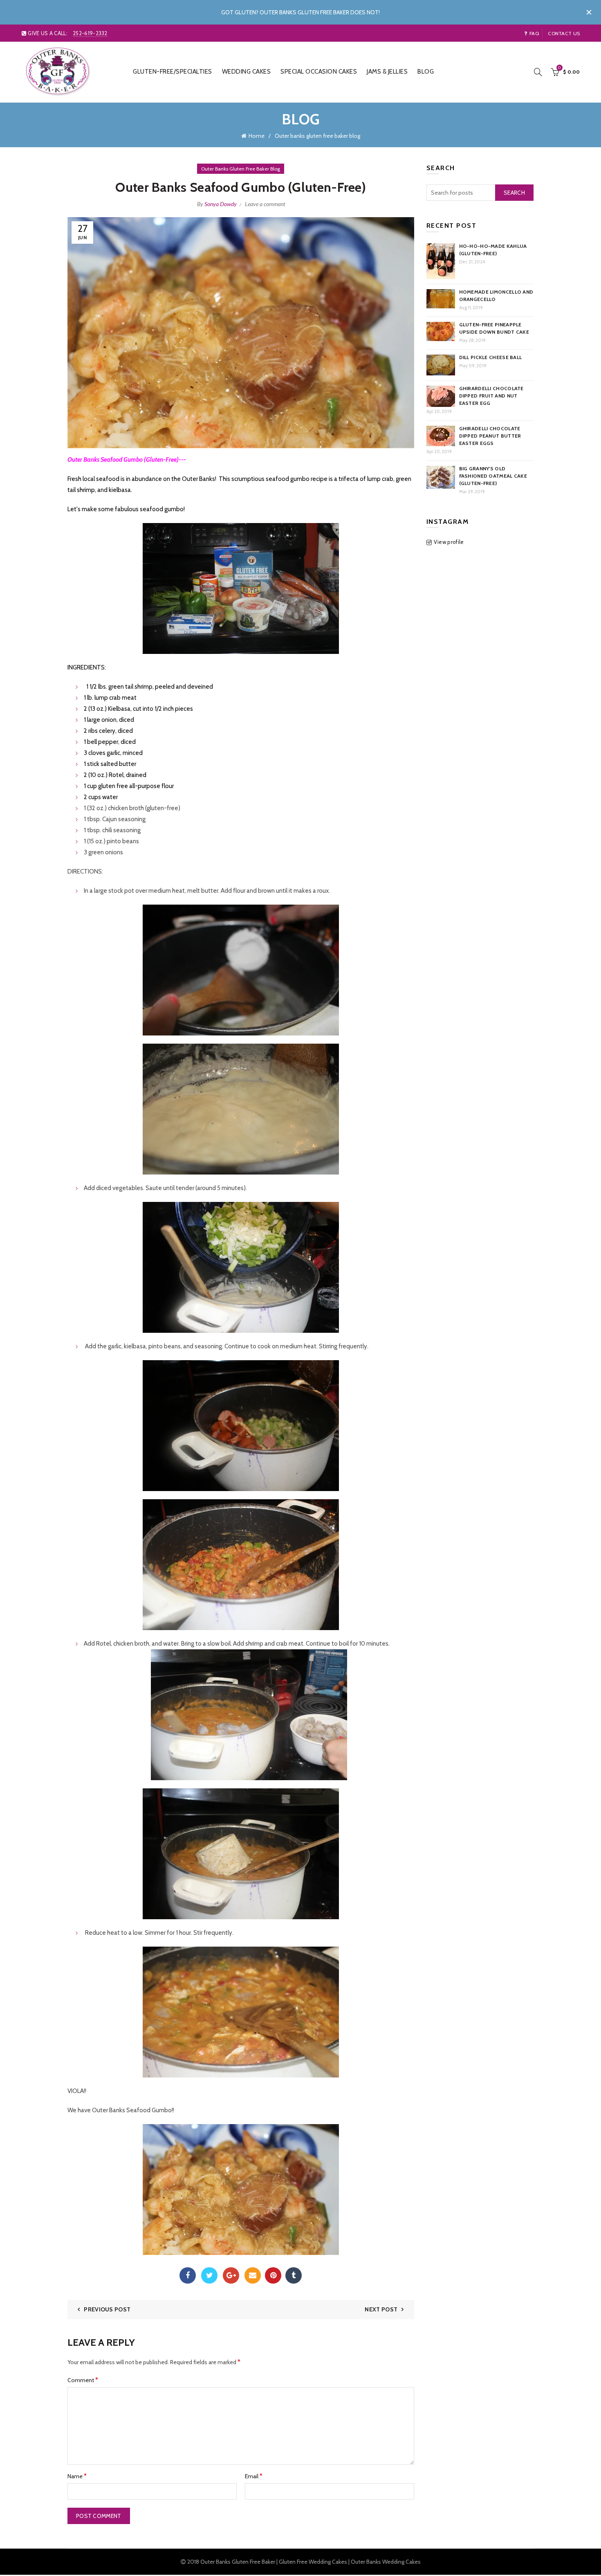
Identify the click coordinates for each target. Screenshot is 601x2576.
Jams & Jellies (387, 72)
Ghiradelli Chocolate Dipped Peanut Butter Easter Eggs (490, 436)
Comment (83, 2380)
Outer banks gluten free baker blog (317, 136)
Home (257, 136)
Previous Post (107, 2309)
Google (231, 2275)
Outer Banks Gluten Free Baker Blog (241, 169)
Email (253, 2275)
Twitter (209, 2275)
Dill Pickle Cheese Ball (491, 357)
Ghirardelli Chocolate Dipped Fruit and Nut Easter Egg (491, 396)
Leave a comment (265, 204)
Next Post (381, 2309)
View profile (449, 542)
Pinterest (273, 2275)
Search (514, 193)
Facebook (188, 2275)
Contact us (564, 33)
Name (77, 2476)
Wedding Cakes (247, 72)
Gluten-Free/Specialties (173, 72)
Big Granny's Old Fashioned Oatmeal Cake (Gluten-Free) (493, 476)
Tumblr (294, 2275)
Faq (534, 33)
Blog (426, 72)
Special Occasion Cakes (319, 72)
